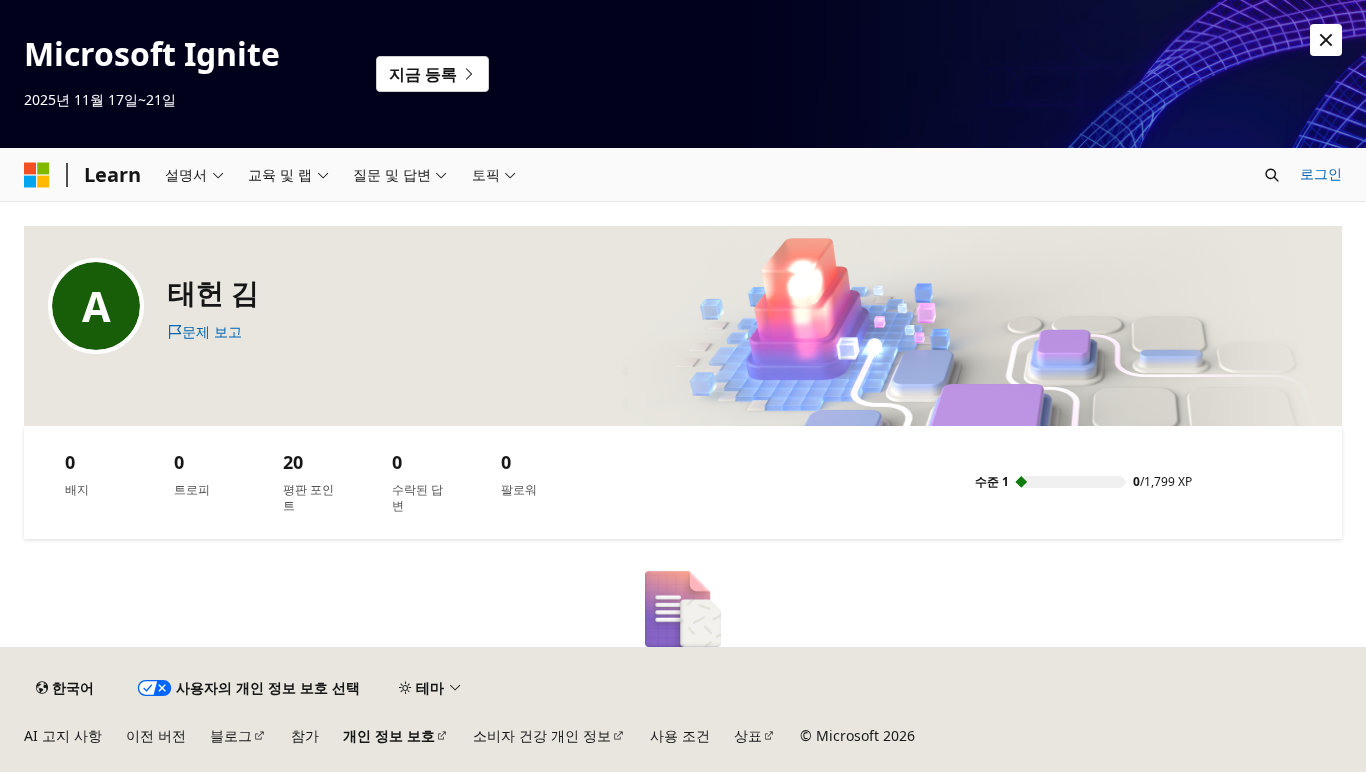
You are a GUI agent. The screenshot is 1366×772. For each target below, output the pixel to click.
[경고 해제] (1326, 40)
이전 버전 (156, 735)
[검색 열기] (1272, 175)
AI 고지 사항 (63, 735)
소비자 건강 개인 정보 (542, 735)
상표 (748, 735)
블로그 (231, 735)
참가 (305, 735)
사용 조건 (680, 735)
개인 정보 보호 (389, 735)
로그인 (1321, 173)
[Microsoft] (37, 175)
